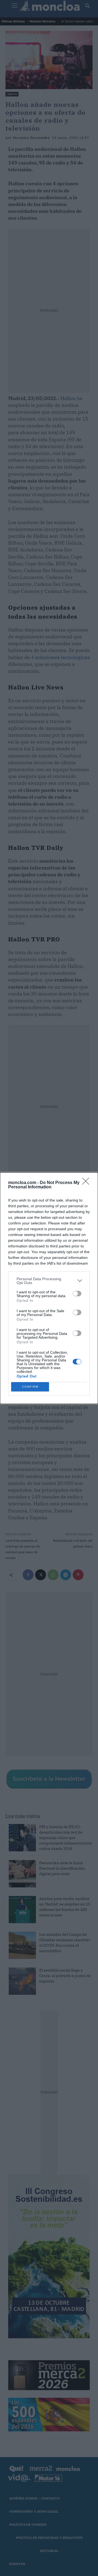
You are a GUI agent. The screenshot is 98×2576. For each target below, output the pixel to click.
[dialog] (49, 1288)
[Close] (87, 1183)
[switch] (77, 1294)
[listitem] (49, 1281)
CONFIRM (30, 1387)
